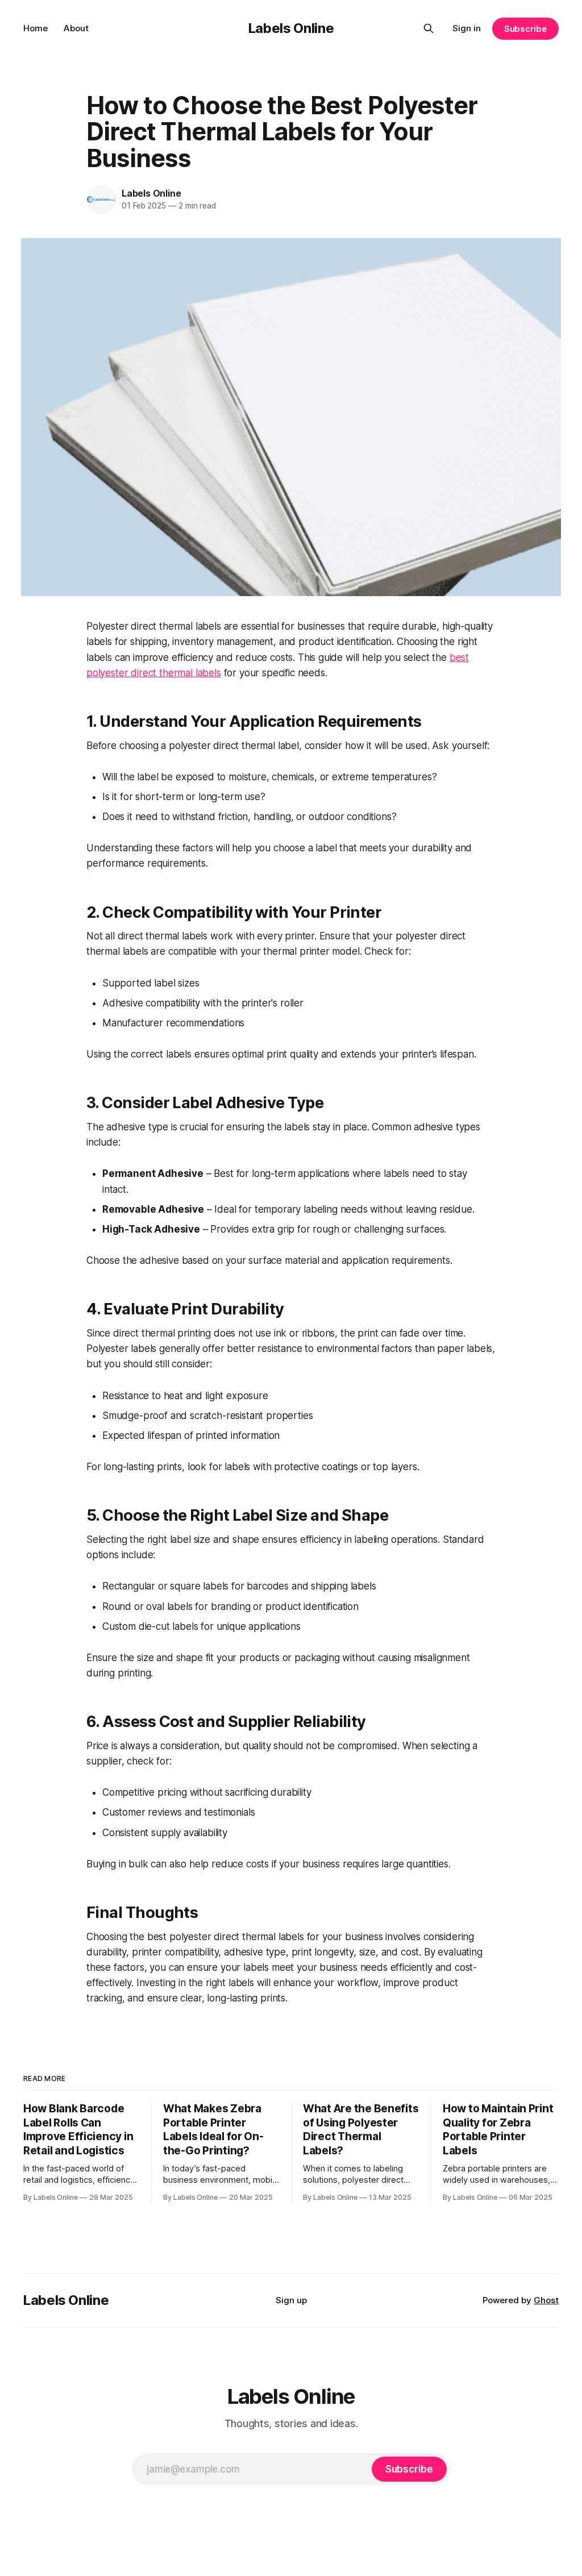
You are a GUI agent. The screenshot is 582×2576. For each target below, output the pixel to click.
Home (36, 28)
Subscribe (525, 29)
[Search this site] (429, 28)
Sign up (291, 2300)
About (76, 28)
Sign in (467, 28)
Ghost (546, 2300)
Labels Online (291, 28)
